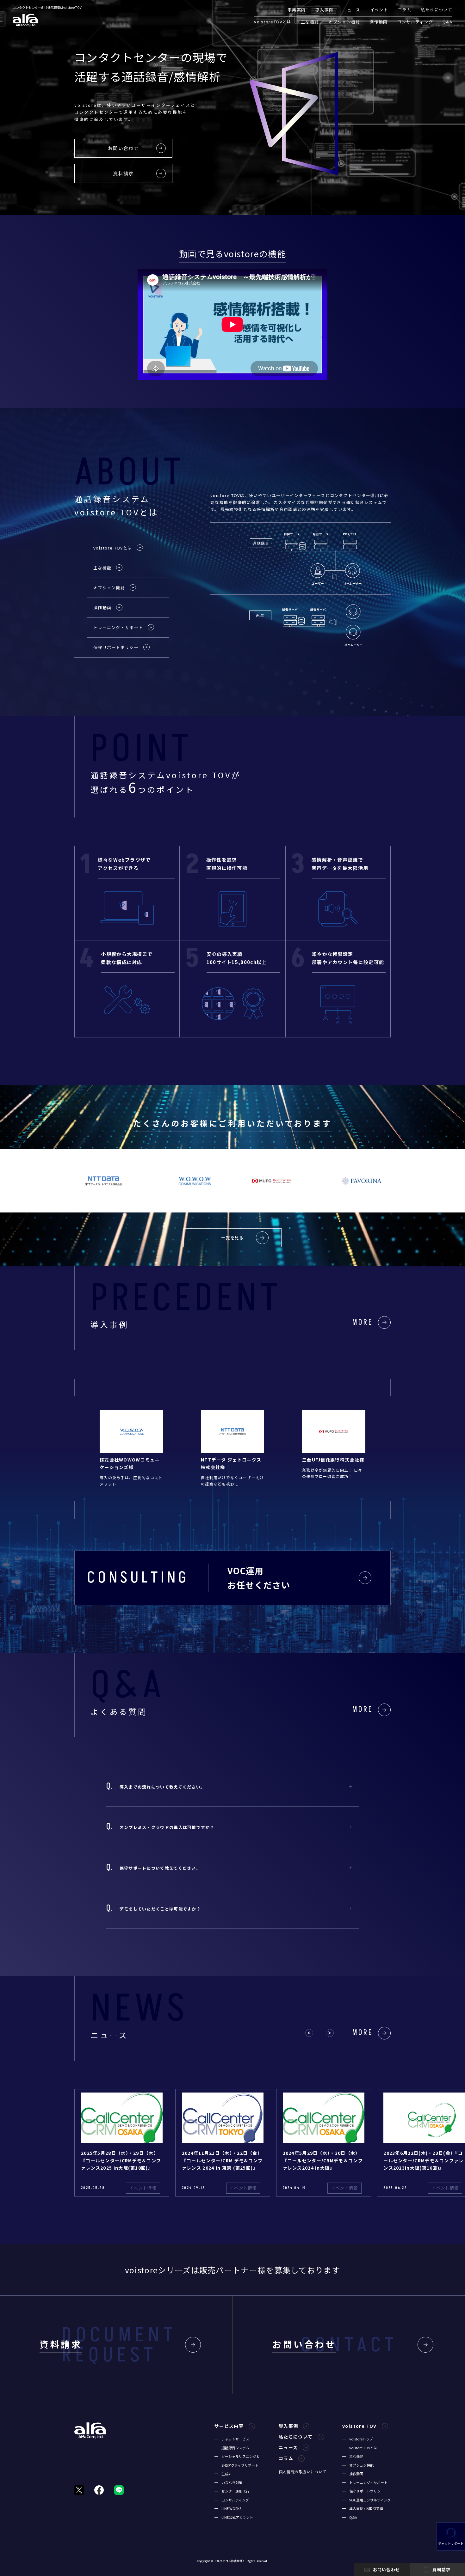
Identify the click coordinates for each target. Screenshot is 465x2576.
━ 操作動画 (353, 2474)
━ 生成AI (223, 2474)
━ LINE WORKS (228, 2508)
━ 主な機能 (353, 2456)
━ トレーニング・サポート (365, 2482)
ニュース (352, 10)
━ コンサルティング (232, 2500)
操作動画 (378, 22)
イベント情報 (143, 2188)
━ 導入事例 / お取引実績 (363, 2508)
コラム (404, 10)
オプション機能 (344, 22)
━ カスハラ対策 (228, 2482)
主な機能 (310, 22)
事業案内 (297, 10)
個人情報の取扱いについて (303, 2472)
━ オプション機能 (358, 2465)
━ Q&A (350, 2517)
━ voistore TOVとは (360, 2448)
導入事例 (324, 10)
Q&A (447, 22)
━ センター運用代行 (232, 2491)
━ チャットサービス (232, 2439)
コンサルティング (415, 22)
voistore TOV (360, 2426)
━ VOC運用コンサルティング (366, 2500)
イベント (379, 10)
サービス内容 (229, 2426)
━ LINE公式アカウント (234, 2517)
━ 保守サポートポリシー (363, 2491)
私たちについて (437, 10)
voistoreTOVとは (273, 22)
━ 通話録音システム (232, 2448)
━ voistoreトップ (358, 2439)
